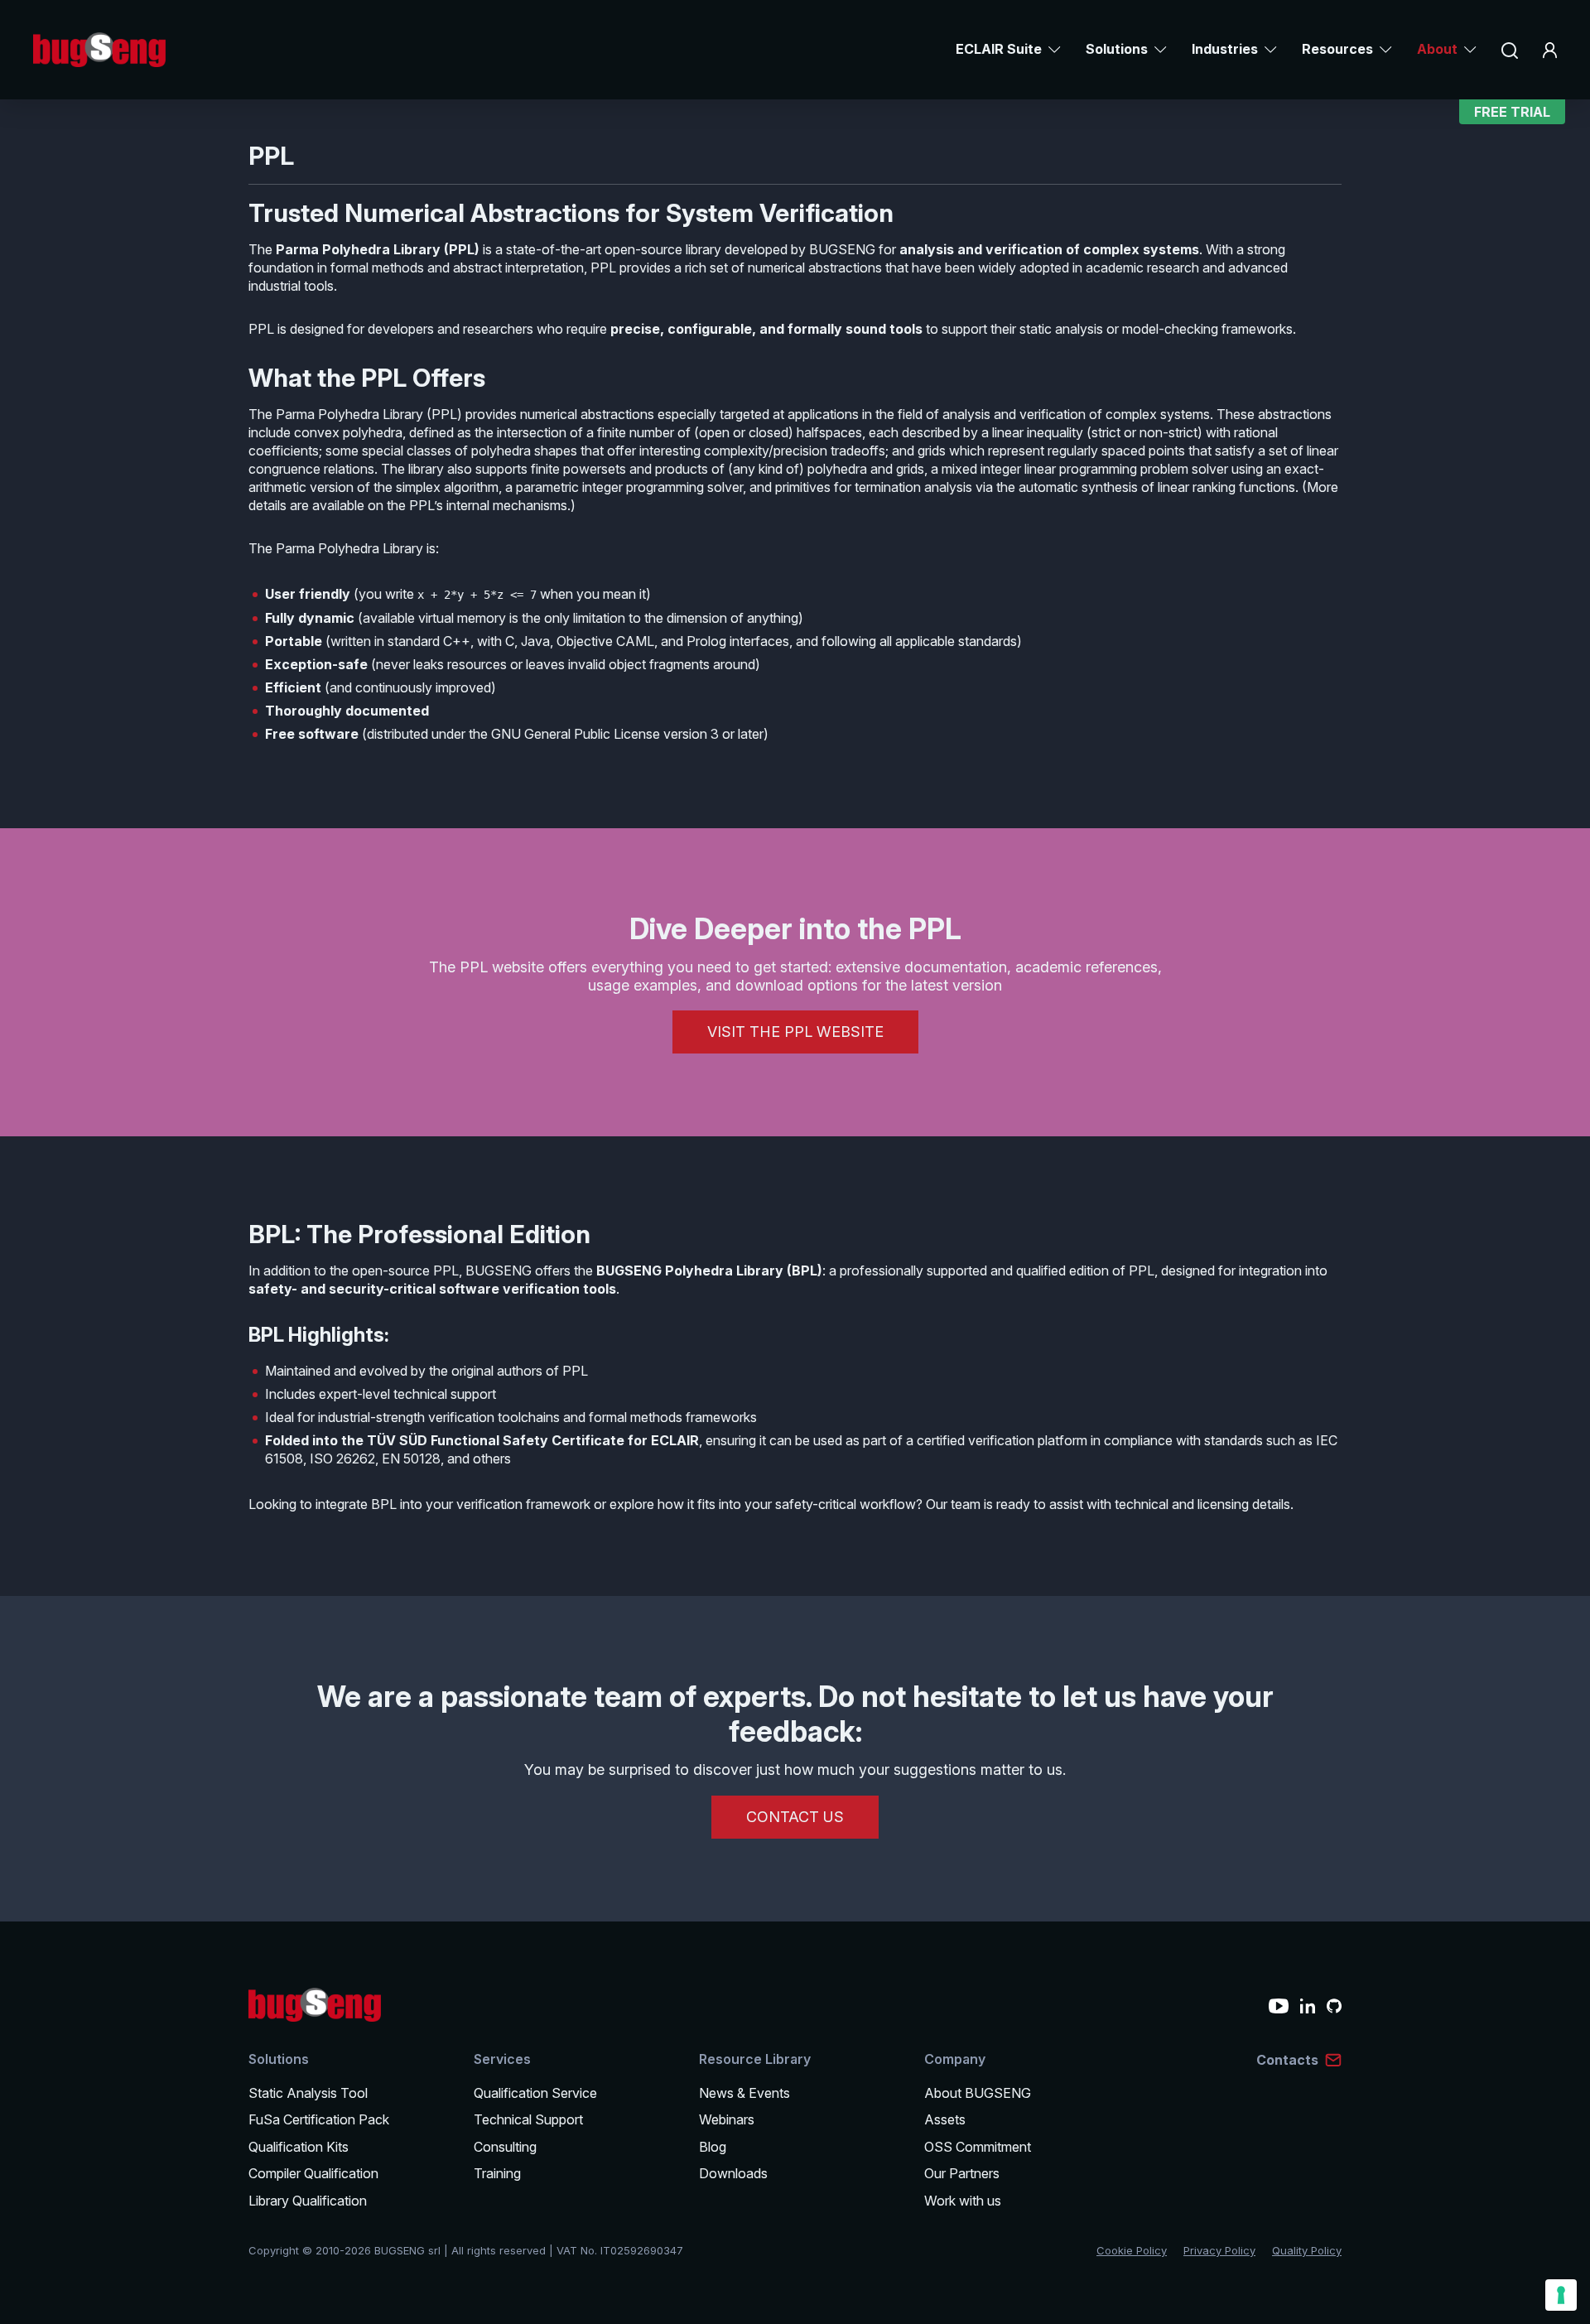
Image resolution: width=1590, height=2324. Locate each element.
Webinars (727, 2119)
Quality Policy (1307, 2250)
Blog (713, 2147)
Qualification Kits (299, 2147)
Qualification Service (535, 2093)
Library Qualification (308, 2201)
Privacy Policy (1219, 2250)
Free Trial (1512, 112)
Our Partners (962, 2173)
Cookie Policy (1132, 2250)
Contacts (1287, 2060)
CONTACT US (795, 1817)
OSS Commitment (978, 2147)
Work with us (963, 2201)
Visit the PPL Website (795, 1032)
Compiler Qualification (313, 2173)
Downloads (733, 2173)
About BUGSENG (978, 2093)
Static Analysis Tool (308, 2093)
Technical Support (528, 2119)
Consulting (505, 2147)
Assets (945, 2119)
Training (497, 2173)
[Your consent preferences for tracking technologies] (1561, 2295)
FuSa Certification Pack (319, 2119)
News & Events (744, 2093)
